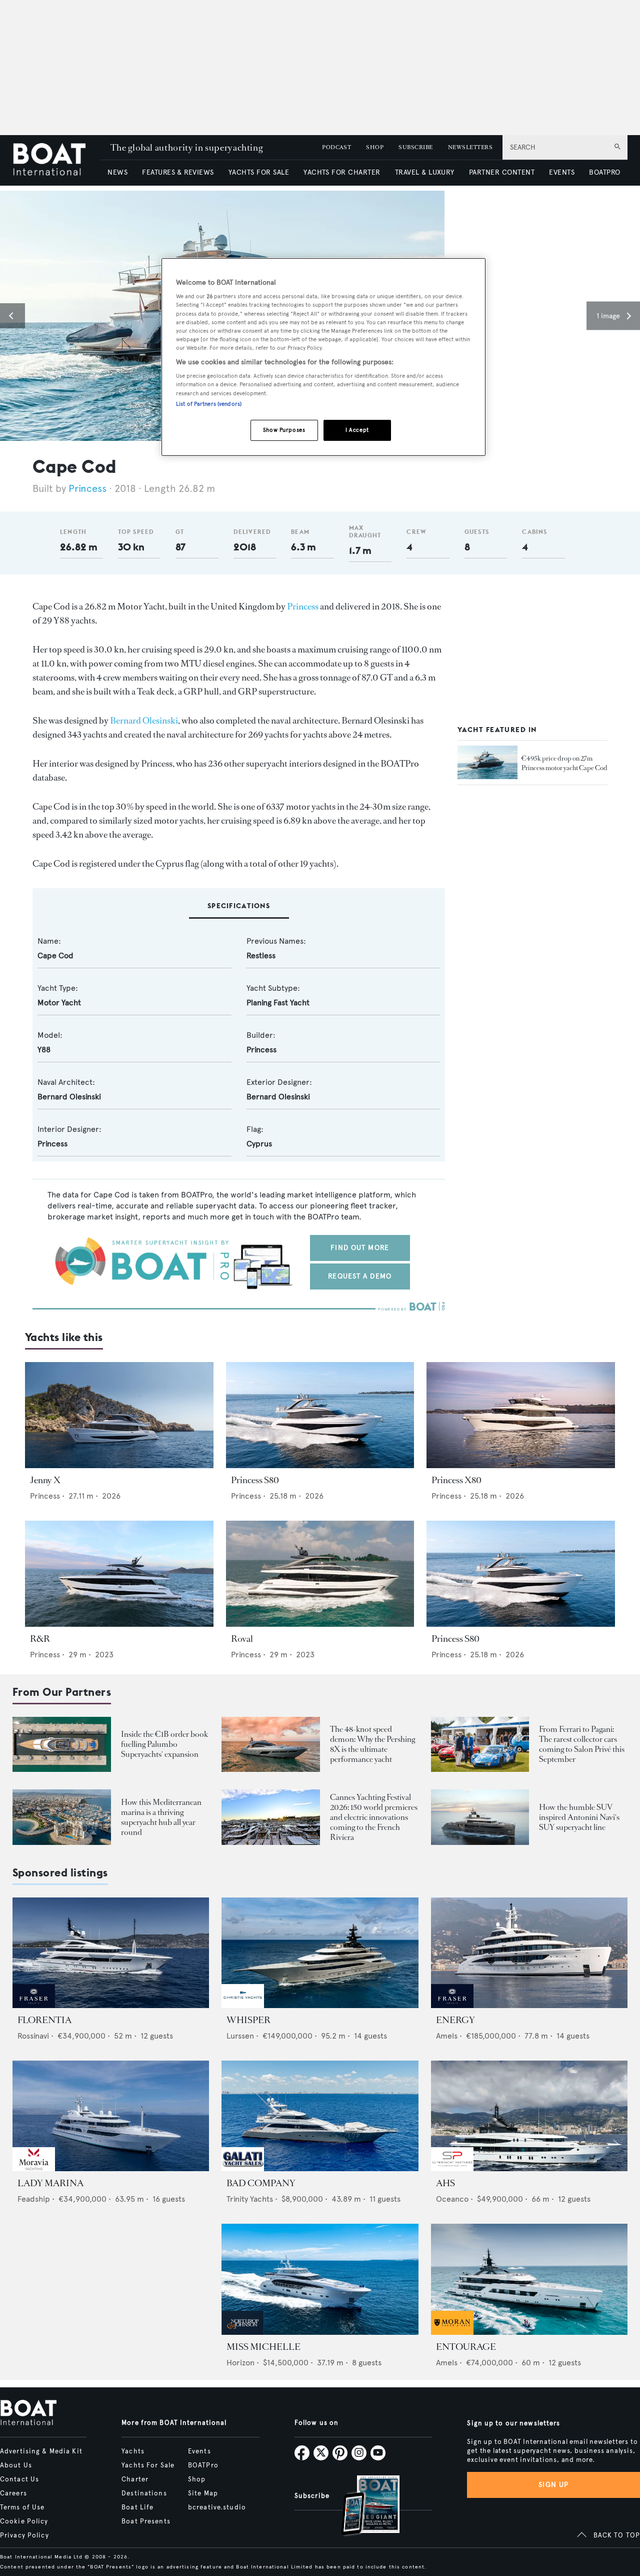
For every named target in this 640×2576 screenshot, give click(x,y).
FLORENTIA (44, 2020)
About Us (16, 2465)
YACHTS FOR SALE (259, 172)
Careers (13, 2493)
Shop (197, 2479)
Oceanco (452, 2199)
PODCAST (336, 147)
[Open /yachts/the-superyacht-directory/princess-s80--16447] (521, 1574)
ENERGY (455, 2020)
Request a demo (360, 1276)
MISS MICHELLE (263, 2347)
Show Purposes (284, 430)
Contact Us (19, 2479)
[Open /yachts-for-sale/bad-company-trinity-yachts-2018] (320, 2116)
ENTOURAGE (466, 2347)
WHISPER (248, 2020)
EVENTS (562, 172)
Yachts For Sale (148, 2465)
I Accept (357, 430)
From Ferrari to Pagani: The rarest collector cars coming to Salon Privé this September (582, 1744)
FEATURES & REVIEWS (178, 172)
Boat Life (137, 2507)
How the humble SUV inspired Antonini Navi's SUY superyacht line (579, 1817)
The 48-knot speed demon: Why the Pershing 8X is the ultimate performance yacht (372, 1744)
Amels (447, 2036)
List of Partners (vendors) (209, 404)
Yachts (133, 2451)
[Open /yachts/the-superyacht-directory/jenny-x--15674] (119, 1415)
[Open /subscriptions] (362, 2507)
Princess (87, 489)
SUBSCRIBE (415, 147)
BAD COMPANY (261, 2183)
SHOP (375, 147)
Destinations (144, 2493)
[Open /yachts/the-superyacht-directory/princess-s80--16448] (320, 1415)
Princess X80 (456, 1480)
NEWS (117, 172)
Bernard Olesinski (144, 721)
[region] (323, 357)
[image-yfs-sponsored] (34, 2005)
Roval (242, 1639)
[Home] (56, 160)
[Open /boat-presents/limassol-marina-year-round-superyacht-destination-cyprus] (62, 1817)
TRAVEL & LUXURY (425, 172)
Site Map (203, 2493)
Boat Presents (146, 2521)
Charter (135, 2479)
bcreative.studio (217, 2507)
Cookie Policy (24, 2521)
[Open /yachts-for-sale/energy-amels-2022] (529, 1953)
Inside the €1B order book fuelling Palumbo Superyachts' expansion (164, 1744)
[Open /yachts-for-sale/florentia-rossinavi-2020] (111, 1953)
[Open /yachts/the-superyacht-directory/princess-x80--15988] (521, 1415)
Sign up (553, 2485)
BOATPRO (604, 172)
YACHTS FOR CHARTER (342, 172)
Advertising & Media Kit (41, 2451)
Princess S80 (255, 1480)
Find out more (360, 1248)
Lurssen (240, 2036)
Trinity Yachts (250, 2199)
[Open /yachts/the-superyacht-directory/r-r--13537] (119, 1574)
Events (199, 2451)
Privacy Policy (24, 2535)
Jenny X (45, 1480)
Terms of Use (22, 2507)
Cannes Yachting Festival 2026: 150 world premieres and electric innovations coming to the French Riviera (374, 1817)
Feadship (34, 2199)
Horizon (240, 2363)
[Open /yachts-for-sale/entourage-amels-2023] (529, 2279)
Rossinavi (33, 2036)
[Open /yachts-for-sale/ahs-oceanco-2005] (529, 2116)
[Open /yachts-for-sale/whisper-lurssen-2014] (320, 1953)
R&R (40, 1639)
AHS (445, 2183)
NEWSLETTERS (470, 147)
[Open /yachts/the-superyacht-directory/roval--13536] (320, 1574)
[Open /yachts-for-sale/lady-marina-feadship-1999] (111, 2116)
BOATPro (203, 2465)
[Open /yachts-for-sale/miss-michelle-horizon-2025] (320, 2279)
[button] (12, 316)
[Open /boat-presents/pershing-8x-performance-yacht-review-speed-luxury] (271, 1745)
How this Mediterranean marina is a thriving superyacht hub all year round (161, 1817)
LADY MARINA (50, 2183)
